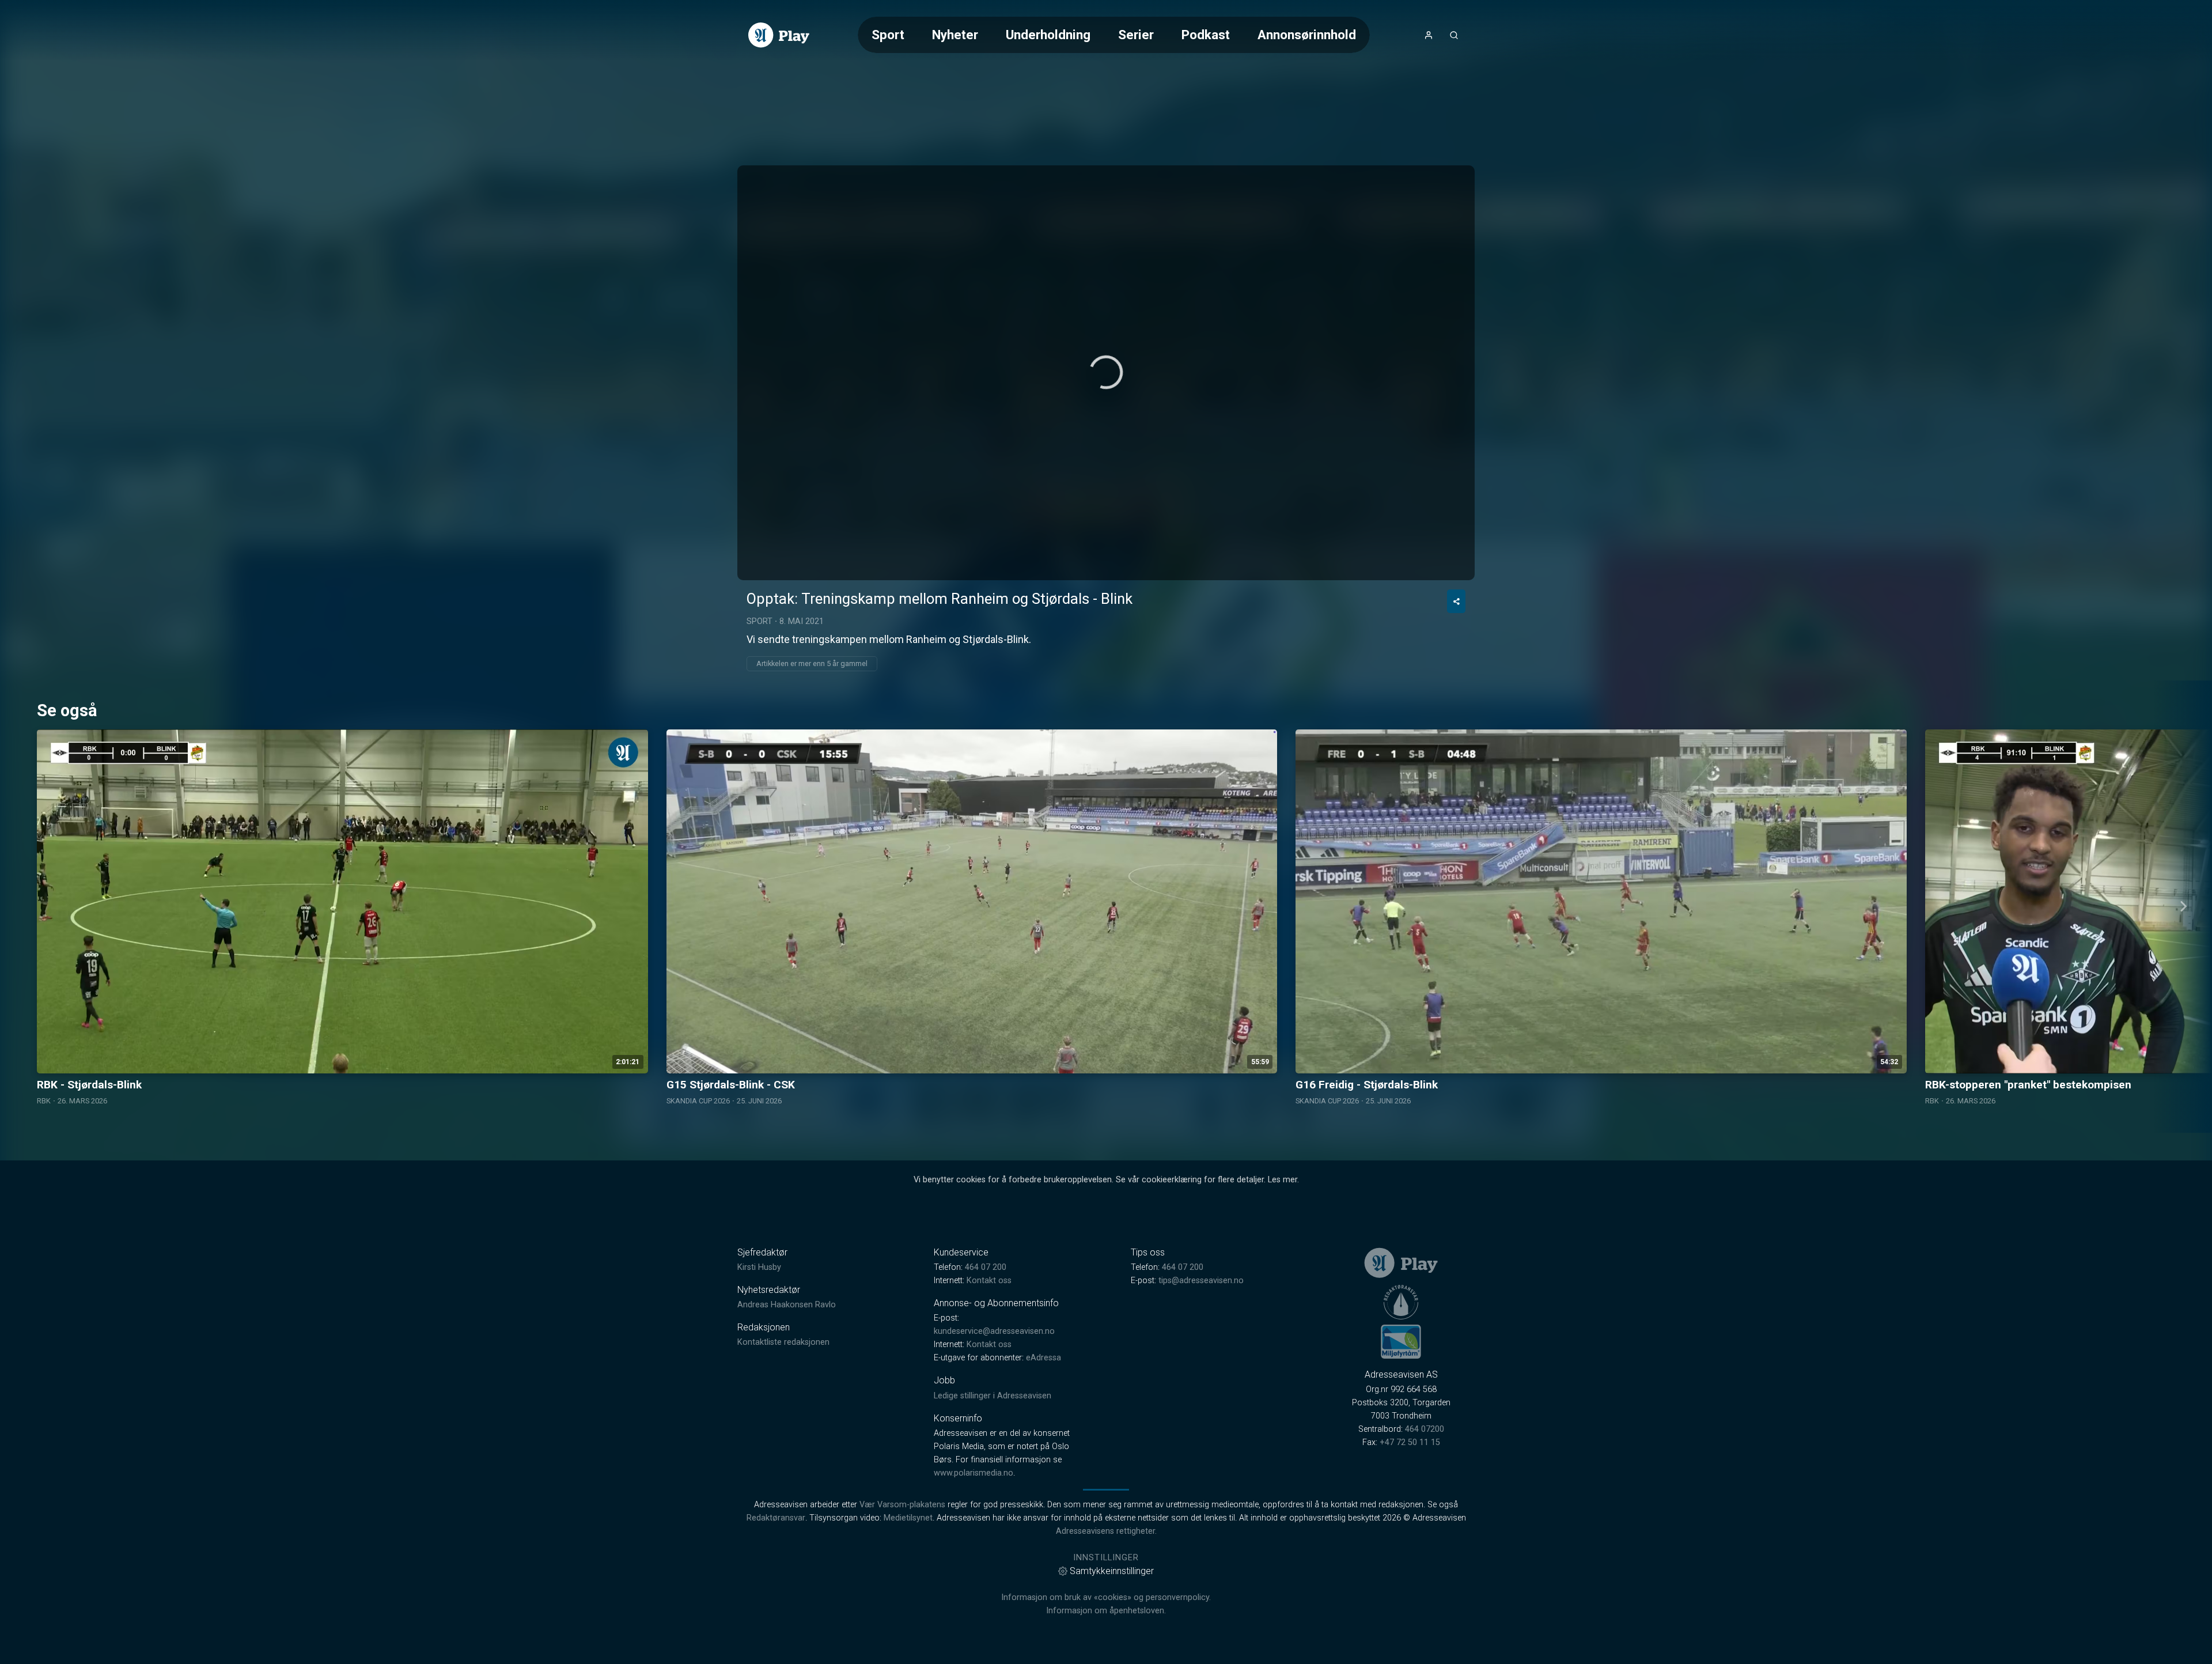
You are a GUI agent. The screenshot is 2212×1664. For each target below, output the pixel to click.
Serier (1136, 35)
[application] (1106, 373)
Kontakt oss (989, 1281)
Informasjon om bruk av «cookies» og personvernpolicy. (1106, 1597)
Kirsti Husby (759, 1267)
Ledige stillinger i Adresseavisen (993, 1396)
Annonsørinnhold (1307, 35)
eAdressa (1043, 1358)
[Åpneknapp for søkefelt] (1454, 35)
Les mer (1283, 1180)
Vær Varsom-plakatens (902, 1505)
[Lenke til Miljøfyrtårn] (1401, 1341)
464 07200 (1425, 1429)
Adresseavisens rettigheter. (1106, 1531)
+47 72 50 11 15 (1410, 1442)
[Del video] (1456, 601)
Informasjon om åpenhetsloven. (1106, 1611)
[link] (779, 35)
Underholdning (1048, 35)
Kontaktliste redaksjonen (783, 1342)
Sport (888, 35)
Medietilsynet (908, 1518)
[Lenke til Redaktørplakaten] (1401, 1302)
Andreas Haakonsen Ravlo (787, 1305)
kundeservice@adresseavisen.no (994, 1331)
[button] (1106, 372)
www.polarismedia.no (974, 1473)
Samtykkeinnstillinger (1112, 1571)
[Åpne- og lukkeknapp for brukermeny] (1429, 35)
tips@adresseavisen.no (1201, 1281)
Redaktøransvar (776, 1518)
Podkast (1206, 35)
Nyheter (955, 35)
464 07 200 (986, 1267)
